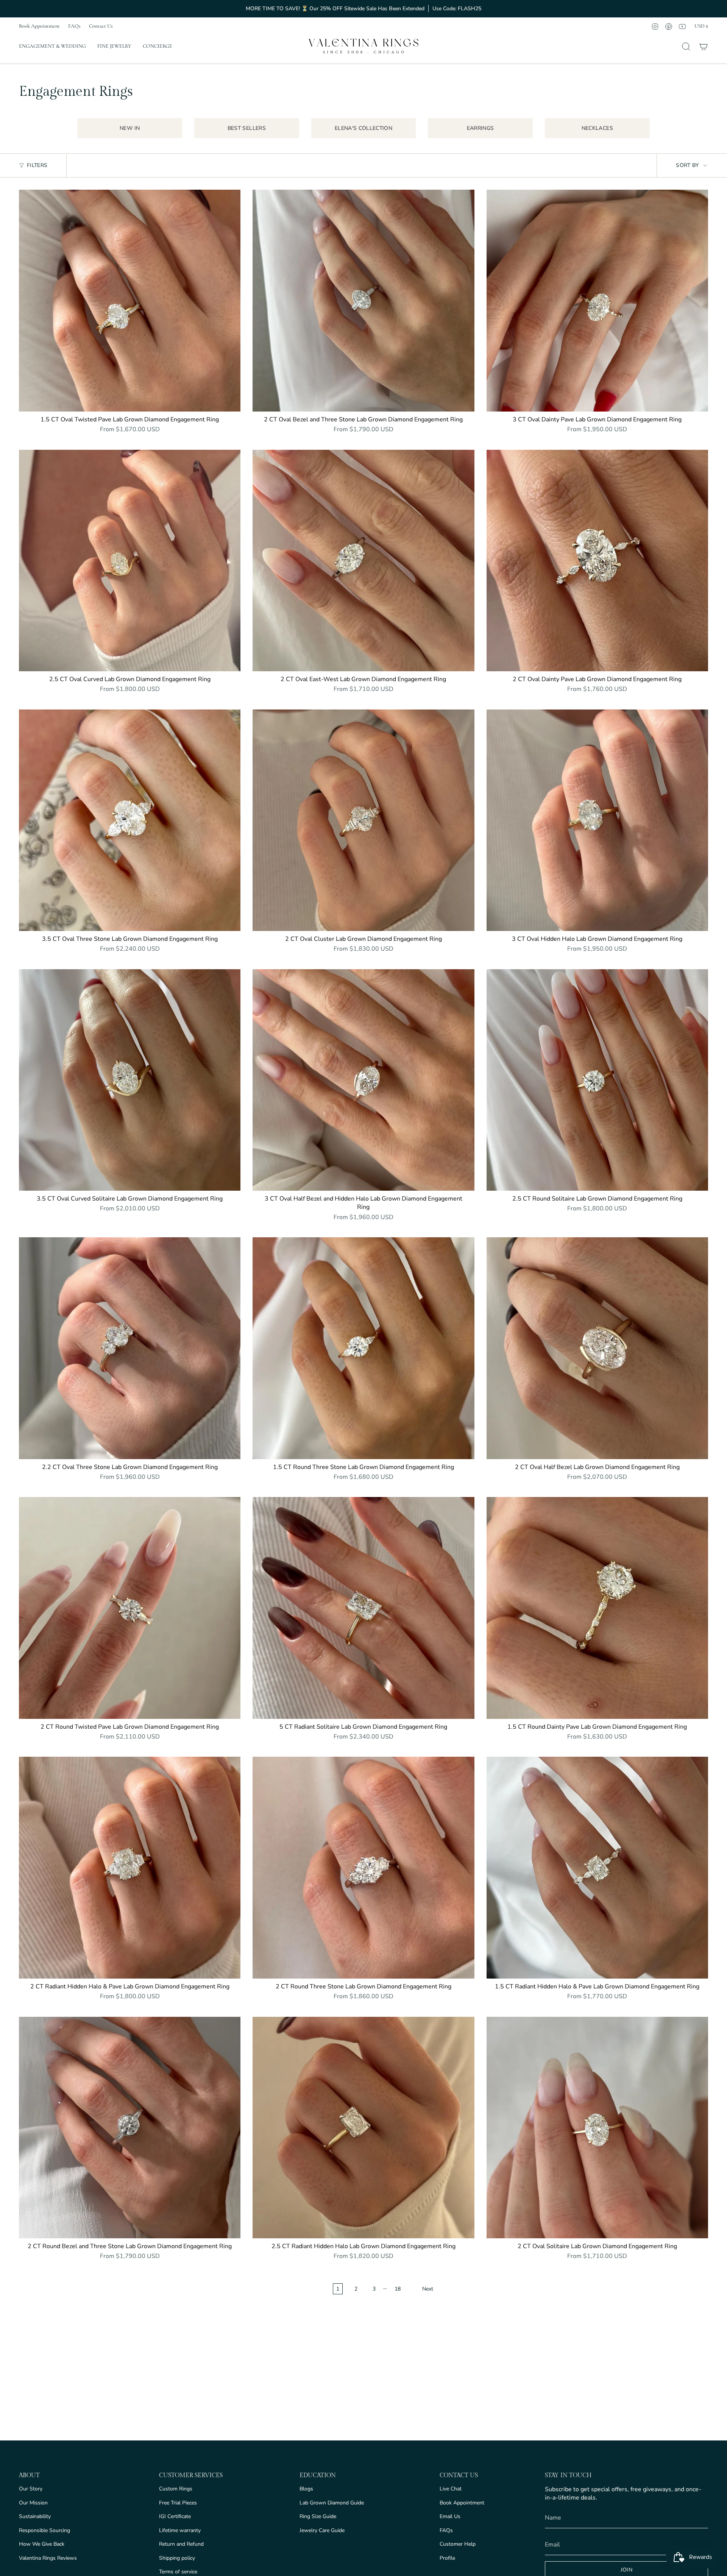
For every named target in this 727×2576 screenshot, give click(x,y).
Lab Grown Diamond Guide (332, 2503)
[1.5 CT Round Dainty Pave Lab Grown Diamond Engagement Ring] (597, 1608)
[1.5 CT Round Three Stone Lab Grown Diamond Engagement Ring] (363, 1348)
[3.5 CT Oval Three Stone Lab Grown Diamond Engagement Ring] (130, 820)
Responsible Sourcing (44, 2530)
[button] (52, 47)
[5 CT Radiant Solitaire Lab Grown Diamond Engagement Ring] (363, 1608)
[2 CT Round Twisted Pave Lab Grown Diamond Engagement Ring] (130, 1608)
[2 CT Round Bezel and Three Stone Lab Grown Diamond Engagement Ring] (130, 2128)
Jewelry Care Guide (322, 2530)
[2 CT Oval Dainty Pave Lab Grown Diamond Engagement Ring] (597, 561)
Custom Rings (176, 2489)
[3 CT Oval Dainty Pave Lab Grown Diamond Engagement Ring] (597, 300)
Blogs (306, 2489)
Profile (447, 2558)
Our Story (31, 2489)
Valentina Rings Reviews (48, 2558)
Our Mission (33, 2503)
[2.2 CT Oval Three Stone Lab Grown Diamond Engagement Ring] (130, 1348)
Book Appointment (39, 26)
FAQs (74, 26)
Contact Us (101, 26)
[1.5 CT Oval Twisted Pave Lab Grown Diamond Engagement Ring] (130, 300)
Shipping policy (177, 2558)
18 (398, 2289)
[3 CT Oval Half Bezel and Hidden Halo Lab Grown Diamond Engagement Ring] (363, 1080)
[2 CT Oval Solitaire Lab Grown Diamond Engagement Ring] (597, 2128)
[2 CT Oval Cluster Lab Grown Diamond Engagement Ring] (363, 820)
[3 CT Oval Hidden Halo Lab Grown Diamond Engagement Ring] (597, 820)
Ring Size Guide (318, 2516)
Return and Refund (181, 2544)
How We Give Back (42, 2544)
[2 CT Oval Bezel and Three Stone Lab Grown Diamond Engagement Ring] (363, 300)
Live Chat (451, 2489)
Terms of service (178, 2572)
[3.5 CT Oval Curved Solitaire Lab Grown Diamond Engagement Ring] (130, 1080)
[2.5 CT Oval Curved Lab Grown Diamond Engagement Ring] (130, 561)
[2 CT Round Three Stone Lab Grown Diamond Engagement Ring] (363, 1867)
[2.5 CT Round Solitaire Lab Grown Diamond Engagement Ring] (597, 1080)
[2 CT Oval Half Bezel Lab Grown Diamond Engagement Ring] (597, 1348)
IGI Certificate (175, 2516)
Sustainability (35, 2516)
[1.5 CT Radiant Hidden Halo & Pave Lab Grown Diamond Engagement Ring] (597, 1867)
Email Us (450, 2516)
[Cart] (704, 47)
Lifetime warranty (180, 2530)
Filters (37, 165)
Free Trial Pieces (178, 2503)
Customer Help (458, 2544)
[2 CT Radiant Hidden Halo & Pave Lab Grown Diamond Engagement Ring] (130, 1867)
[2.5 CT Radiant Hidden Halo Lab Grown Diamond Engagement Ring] (363, 2128)
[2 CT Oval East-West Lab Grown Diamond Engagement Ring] (363, 561)
